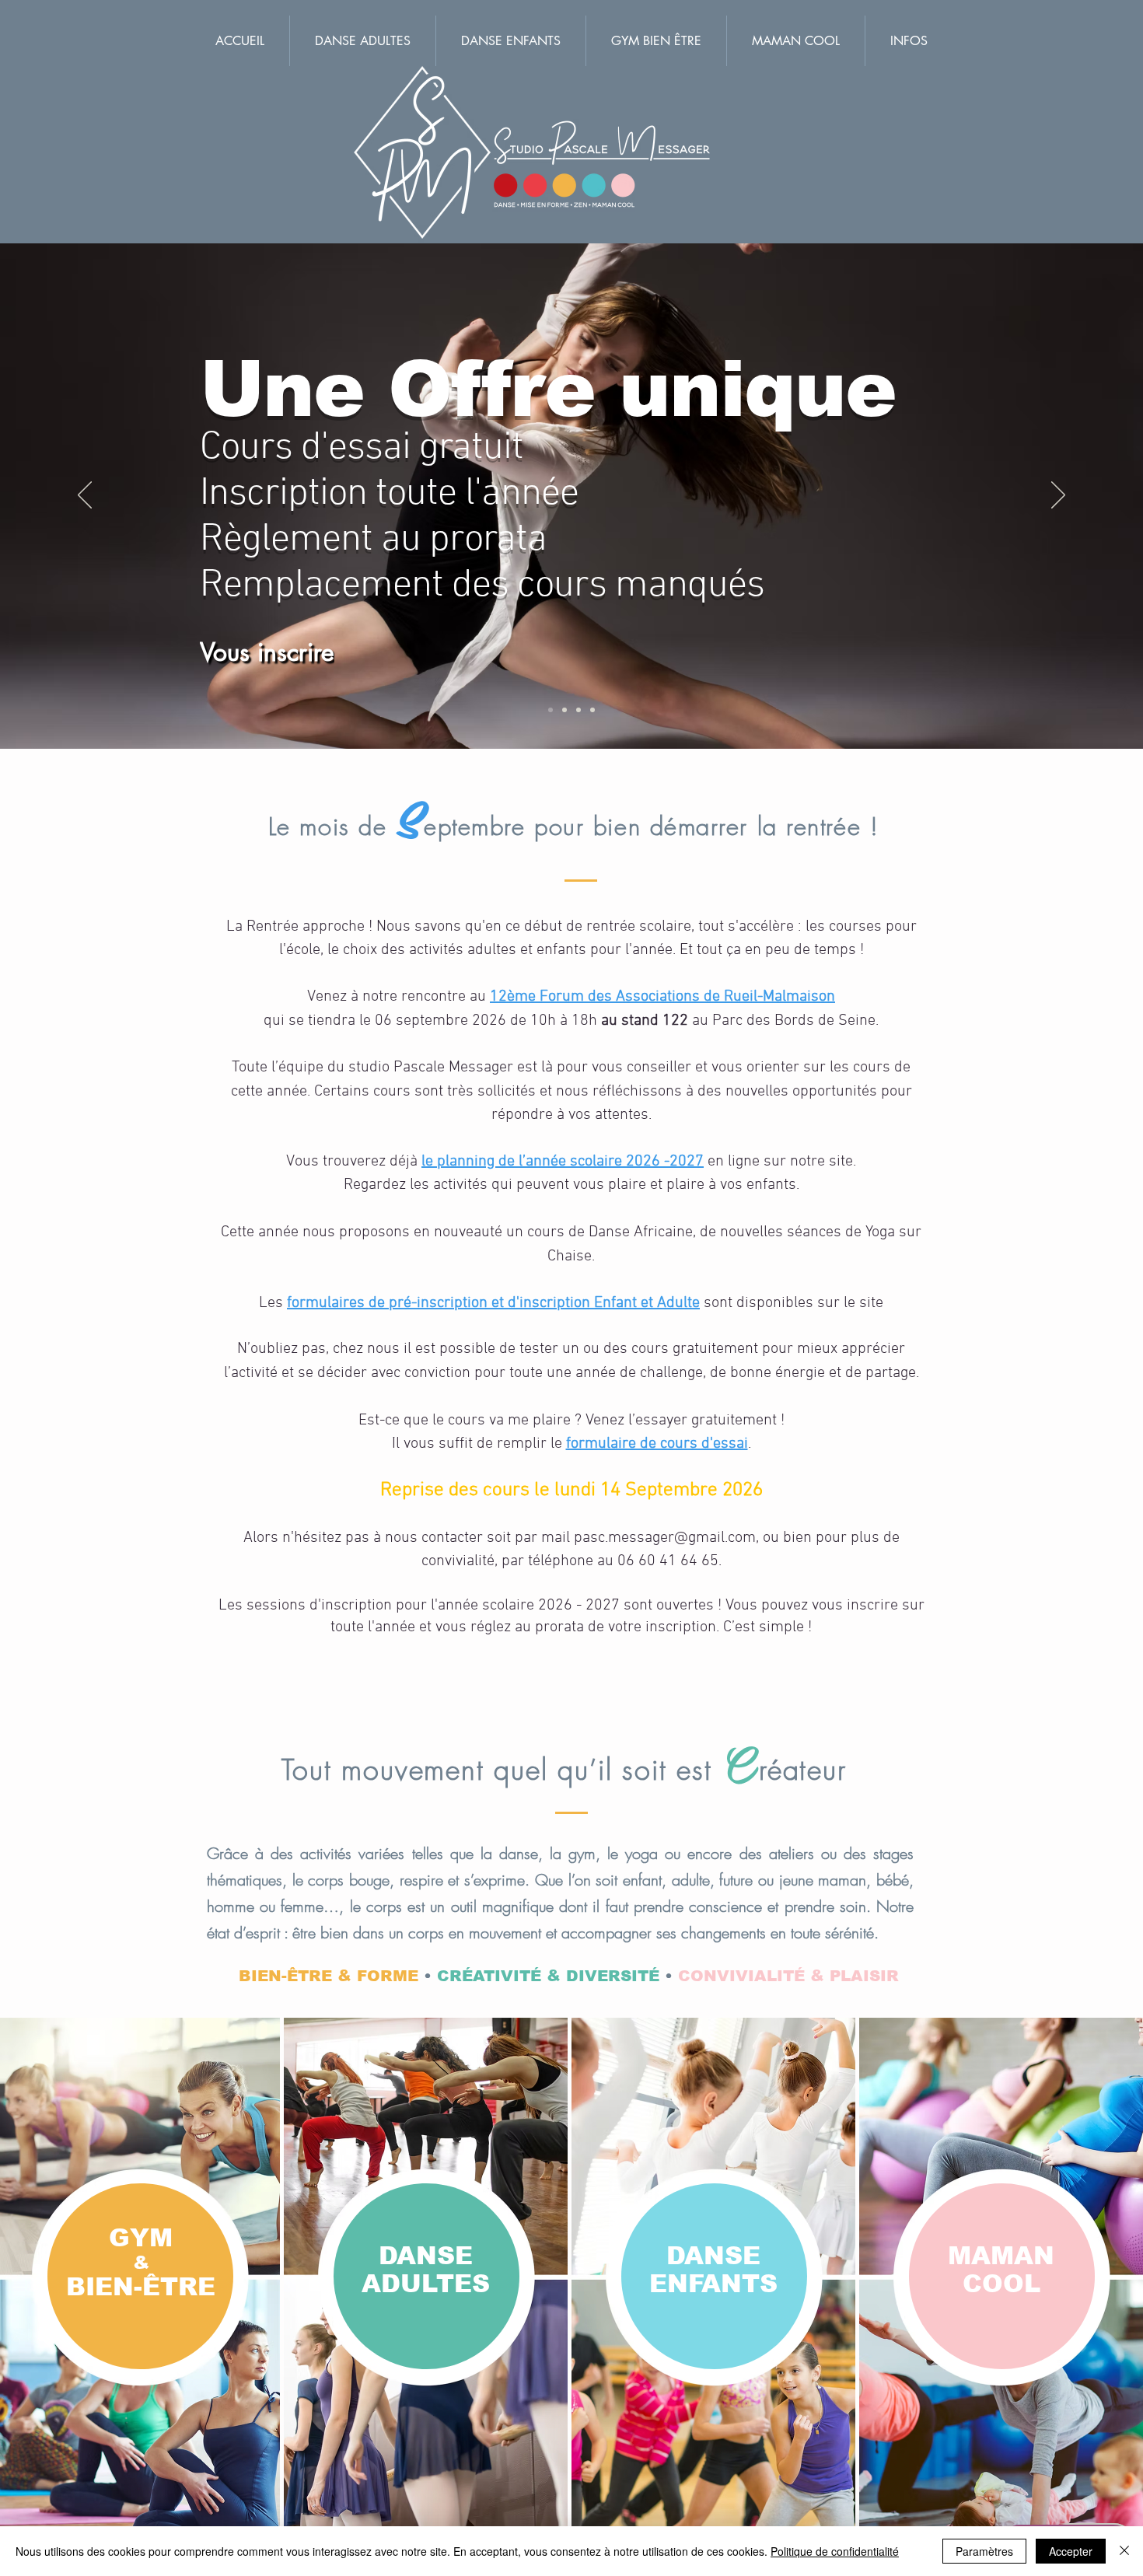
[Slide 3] (578, 710)
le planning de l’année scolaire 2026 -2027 (563, 1162)
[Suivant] (1058, 496)
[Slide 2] (565, 710)
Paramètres (984, 2551)
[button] (909, 41)
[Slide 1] (592, 710)
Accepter (1071, 2551)
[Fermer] (1124, 2551)
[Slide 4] (551, 710)
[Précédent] (85, 496)
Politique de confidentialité (835, 2551)
